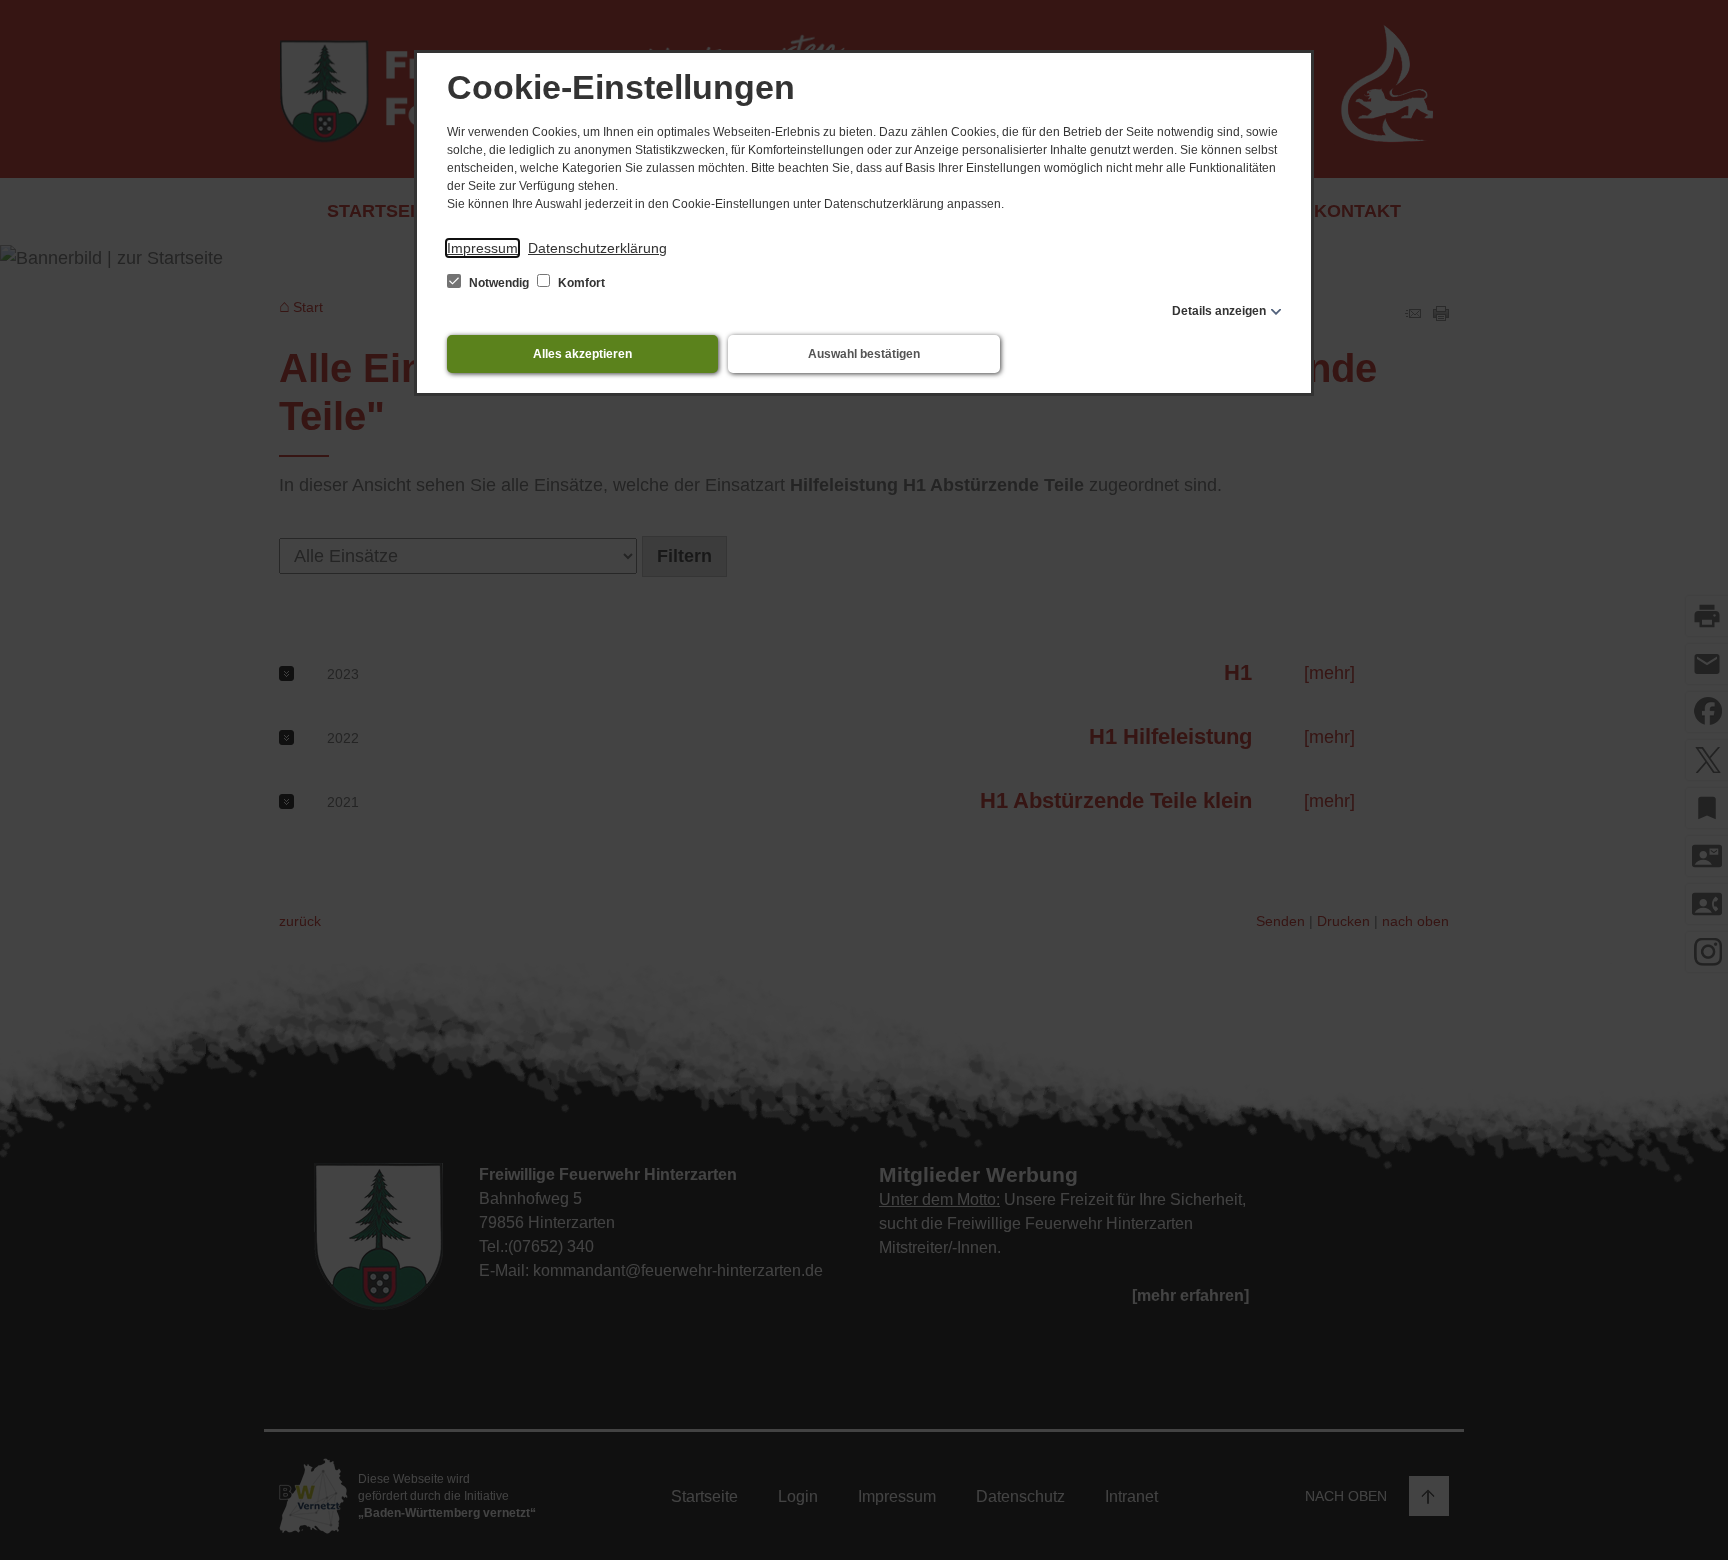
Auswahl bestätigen (864, 354)
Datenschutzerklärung (597, 248)
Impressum (482, 248)
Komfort (580, 283)
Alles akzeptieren (582, 354)
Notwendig (499, 283)
